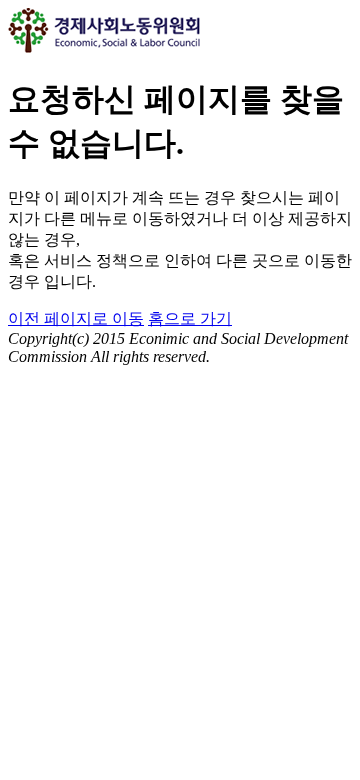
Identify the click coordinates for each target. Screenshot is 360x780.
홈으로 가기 (190, 318)
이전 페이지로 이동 (76, 318)
